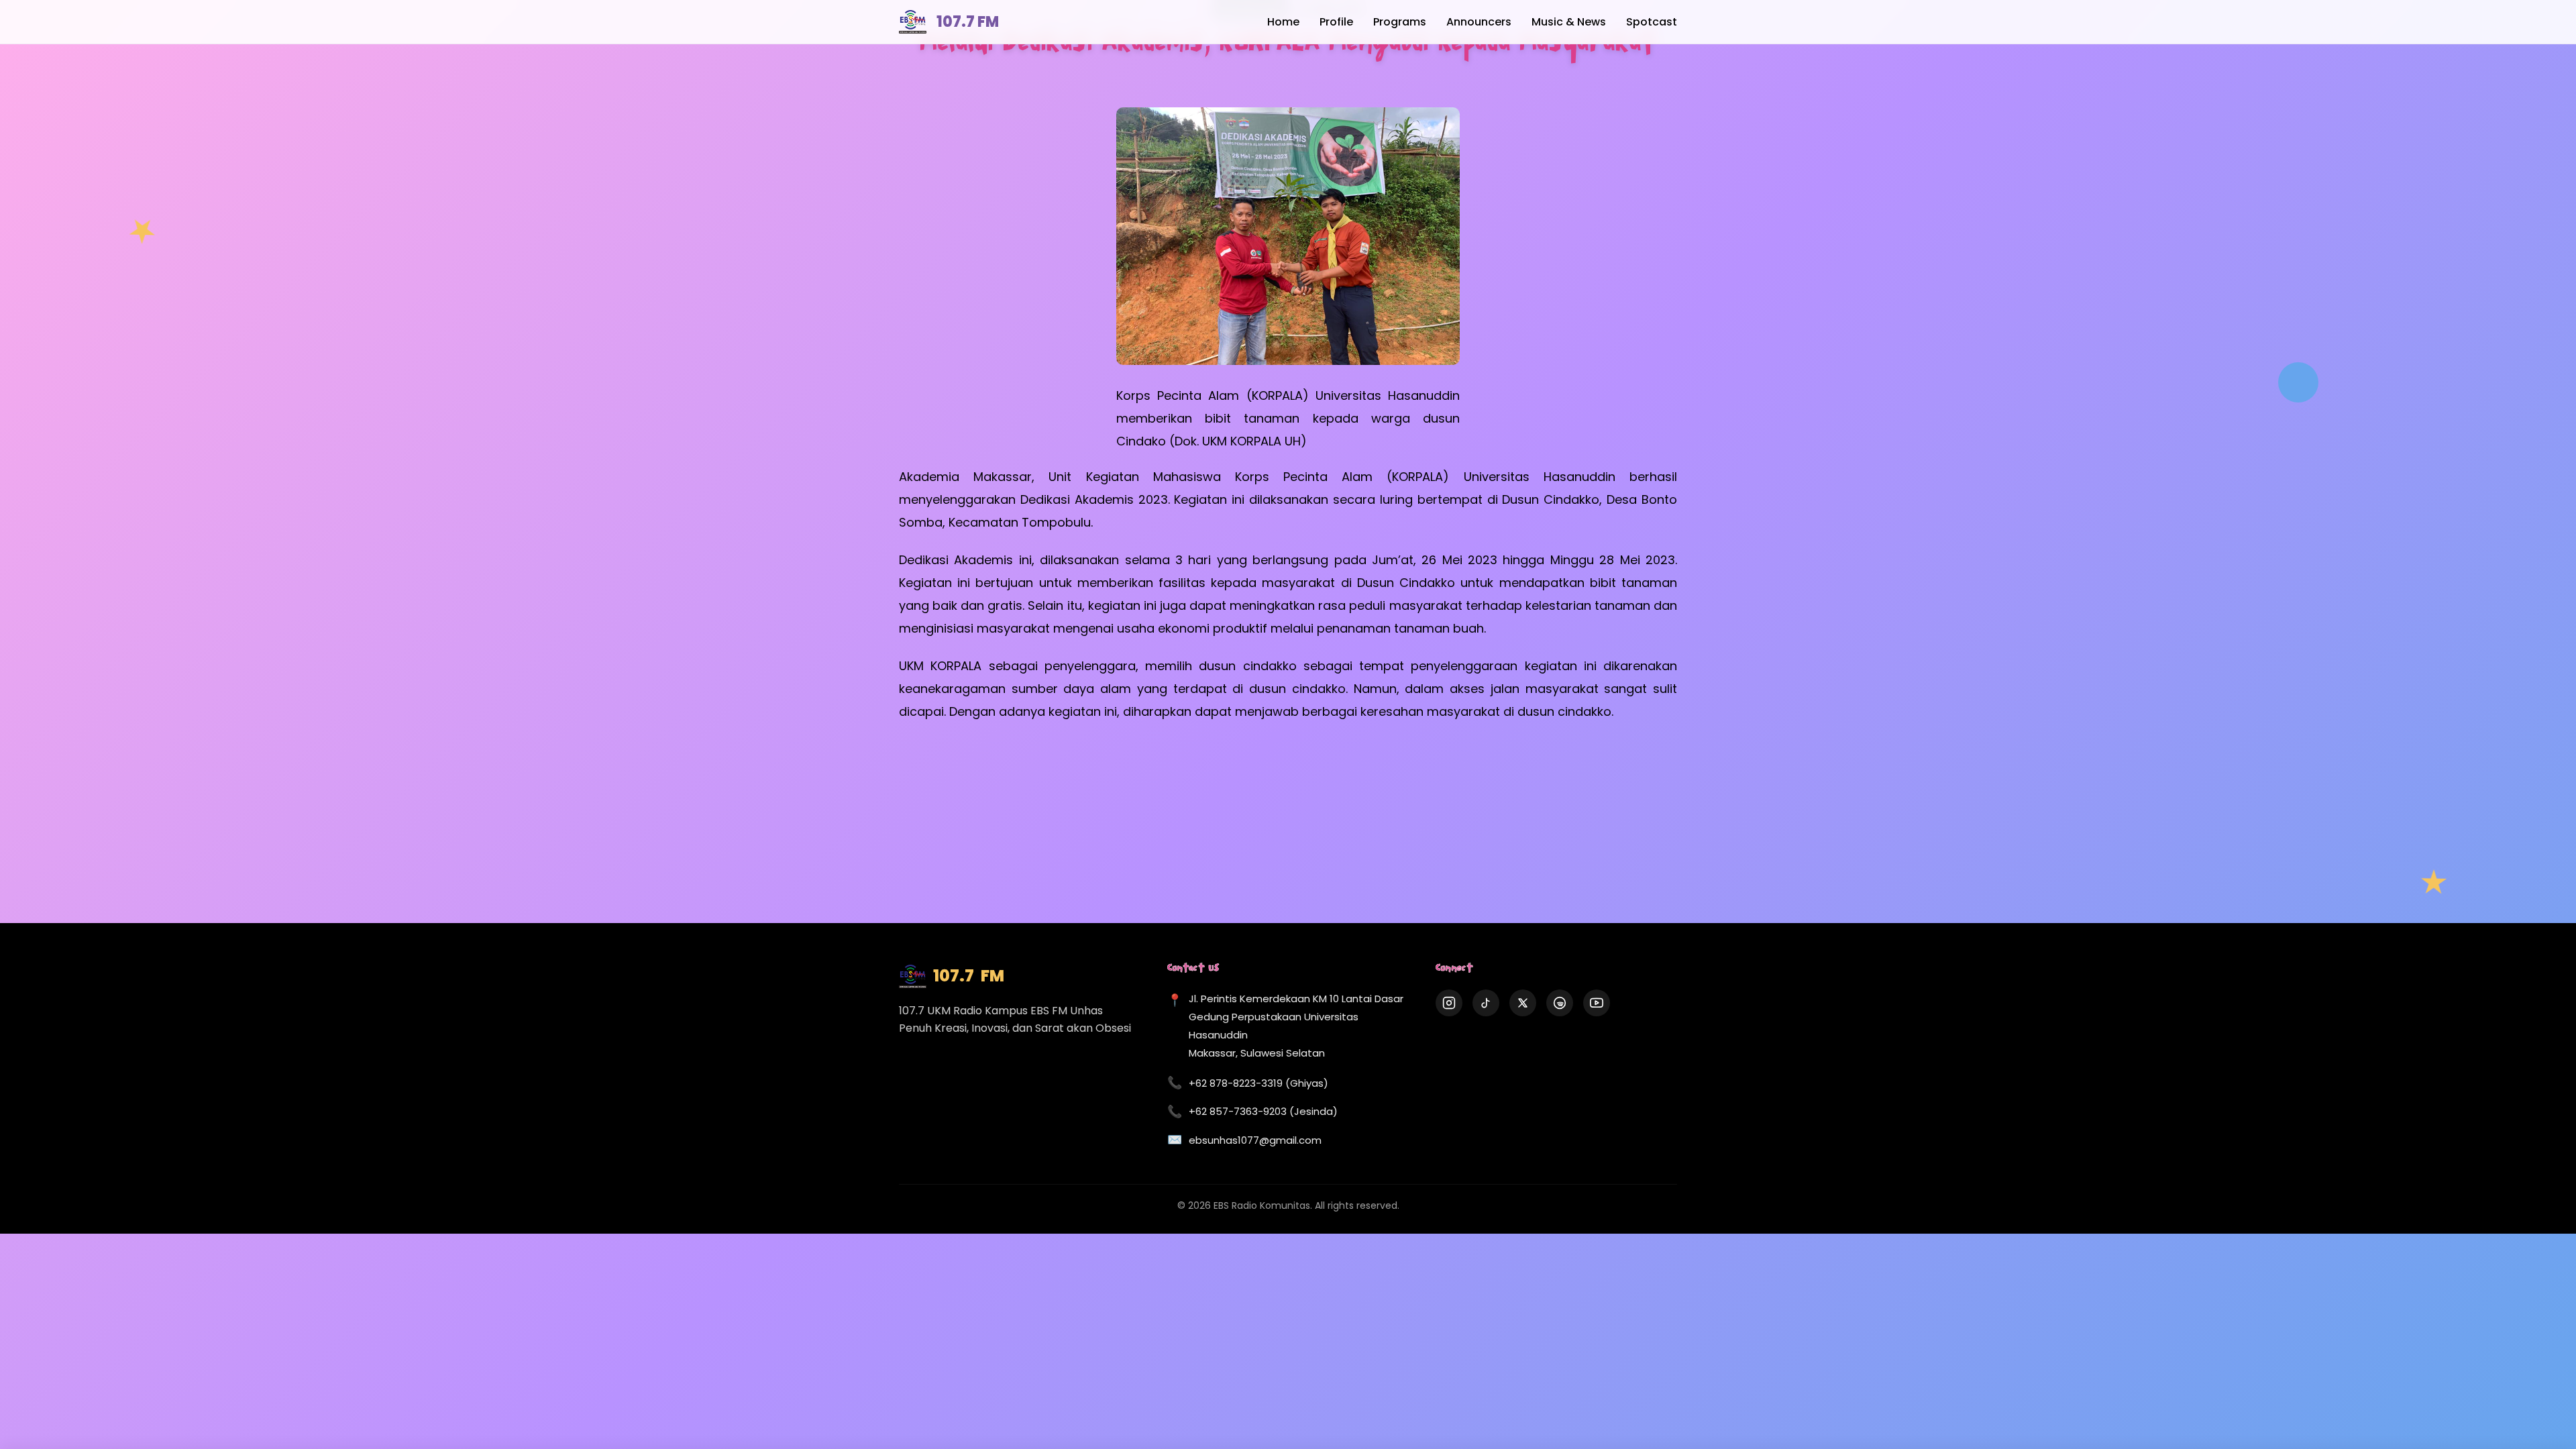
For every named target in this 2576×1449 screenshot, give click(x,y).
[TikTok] (1486, 1003)
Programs (1400, 22)
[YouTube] (1597, 1003)
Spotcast (1652, 22)
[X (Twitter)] (1523, 1003)
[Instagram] (1449, 1003)
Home (1283, 22)
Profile (1336, 22)
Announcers (1479, 22)
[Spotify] (1560, 1003)
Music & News (1569, 22)
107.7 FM (968, 22)
